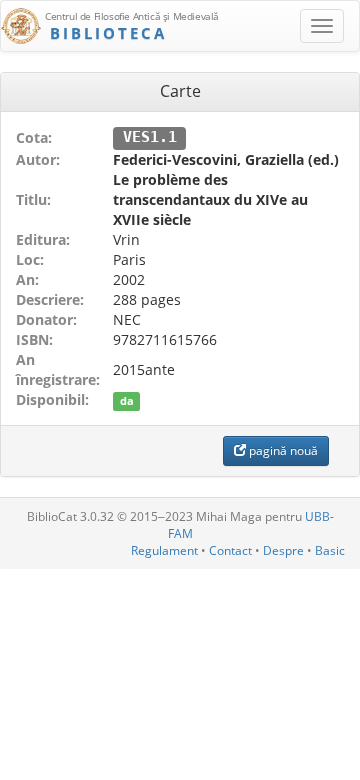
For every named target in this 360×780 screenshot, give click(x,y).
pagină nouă (282, 450)
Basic (330, 550)
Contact (230, 550)
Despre (283, 550)
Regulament (164, 550)
